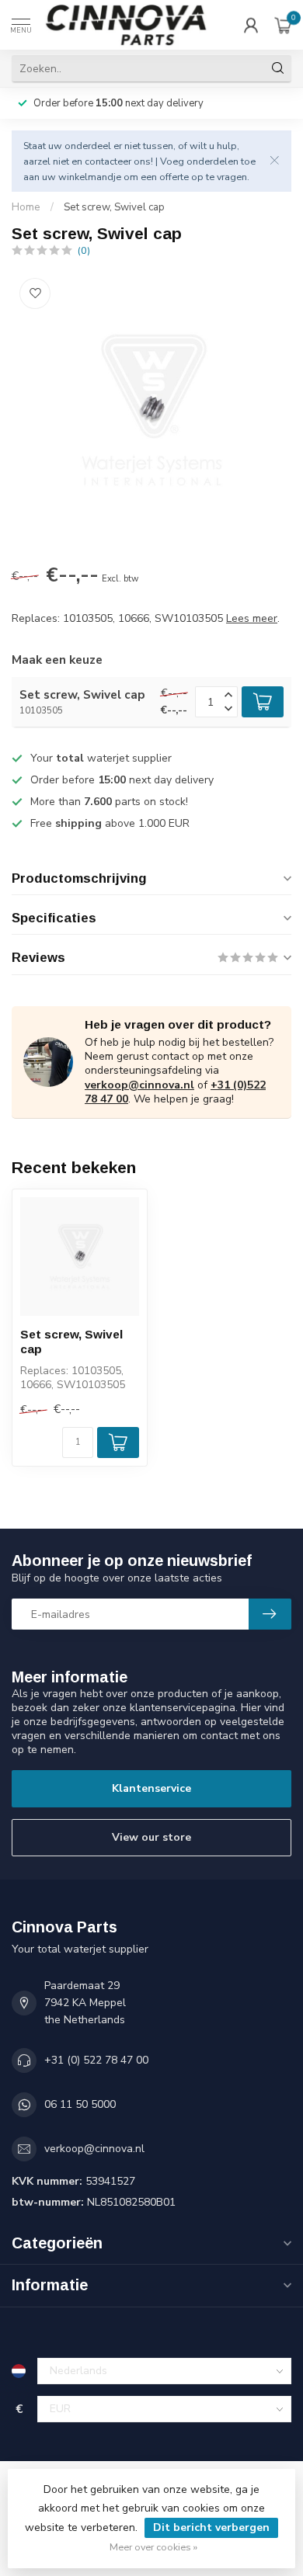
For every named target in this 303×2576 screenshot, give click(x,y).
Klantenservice (151, 1788)
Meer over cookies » (153, 2547)
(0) (84, 250)
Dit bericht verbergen (211, 2527)
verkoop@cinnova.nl (139, 1085)
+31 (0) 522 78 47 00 (96, 2060)
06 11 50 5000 (80, 2104)
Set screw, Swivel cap (114, 207)
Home (26, 207)
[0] (283, 25)
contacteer (108, 161)
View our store (151, 1837)
